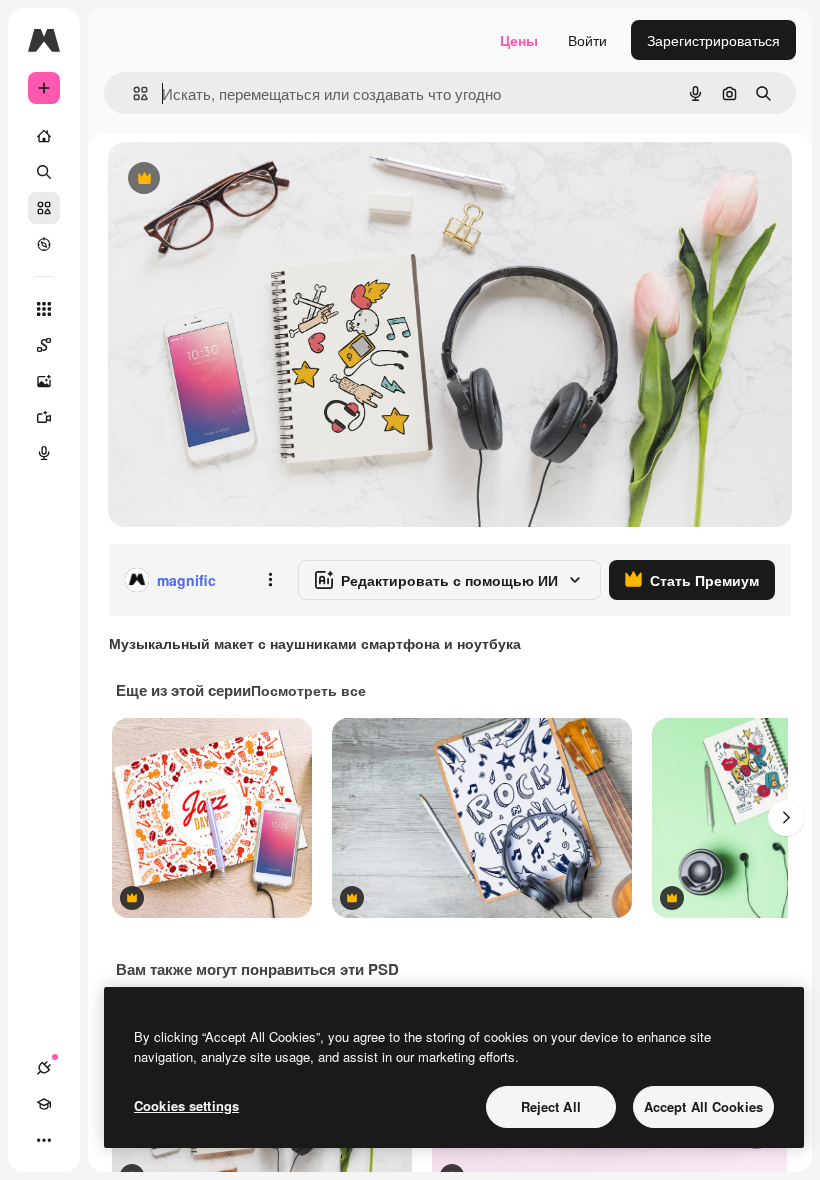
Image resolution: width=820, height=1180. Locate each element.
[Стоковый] (44, 208)
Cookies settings (186, 1105)
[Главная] (44, 136)
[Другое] (44, 1140)
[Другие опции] (270, 580)
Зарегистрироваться (713, 40)
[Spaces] (44, 345)
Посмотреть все (308, 690)
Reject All (551, 1106)
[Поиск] (44, 172)
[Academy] (44, 1104)
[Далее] (786, 818)
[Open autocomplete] (132, 93)
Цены (519, 40)
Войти (587, 40)
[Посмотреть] (44, 244)
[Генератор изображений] (44, 381)
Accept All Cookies (703, 1106)
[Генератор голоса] (44, 453)
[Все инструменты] (44, 309)
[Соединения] (44, 1068)
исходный (242, 179)
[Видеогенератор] (44, 417)
